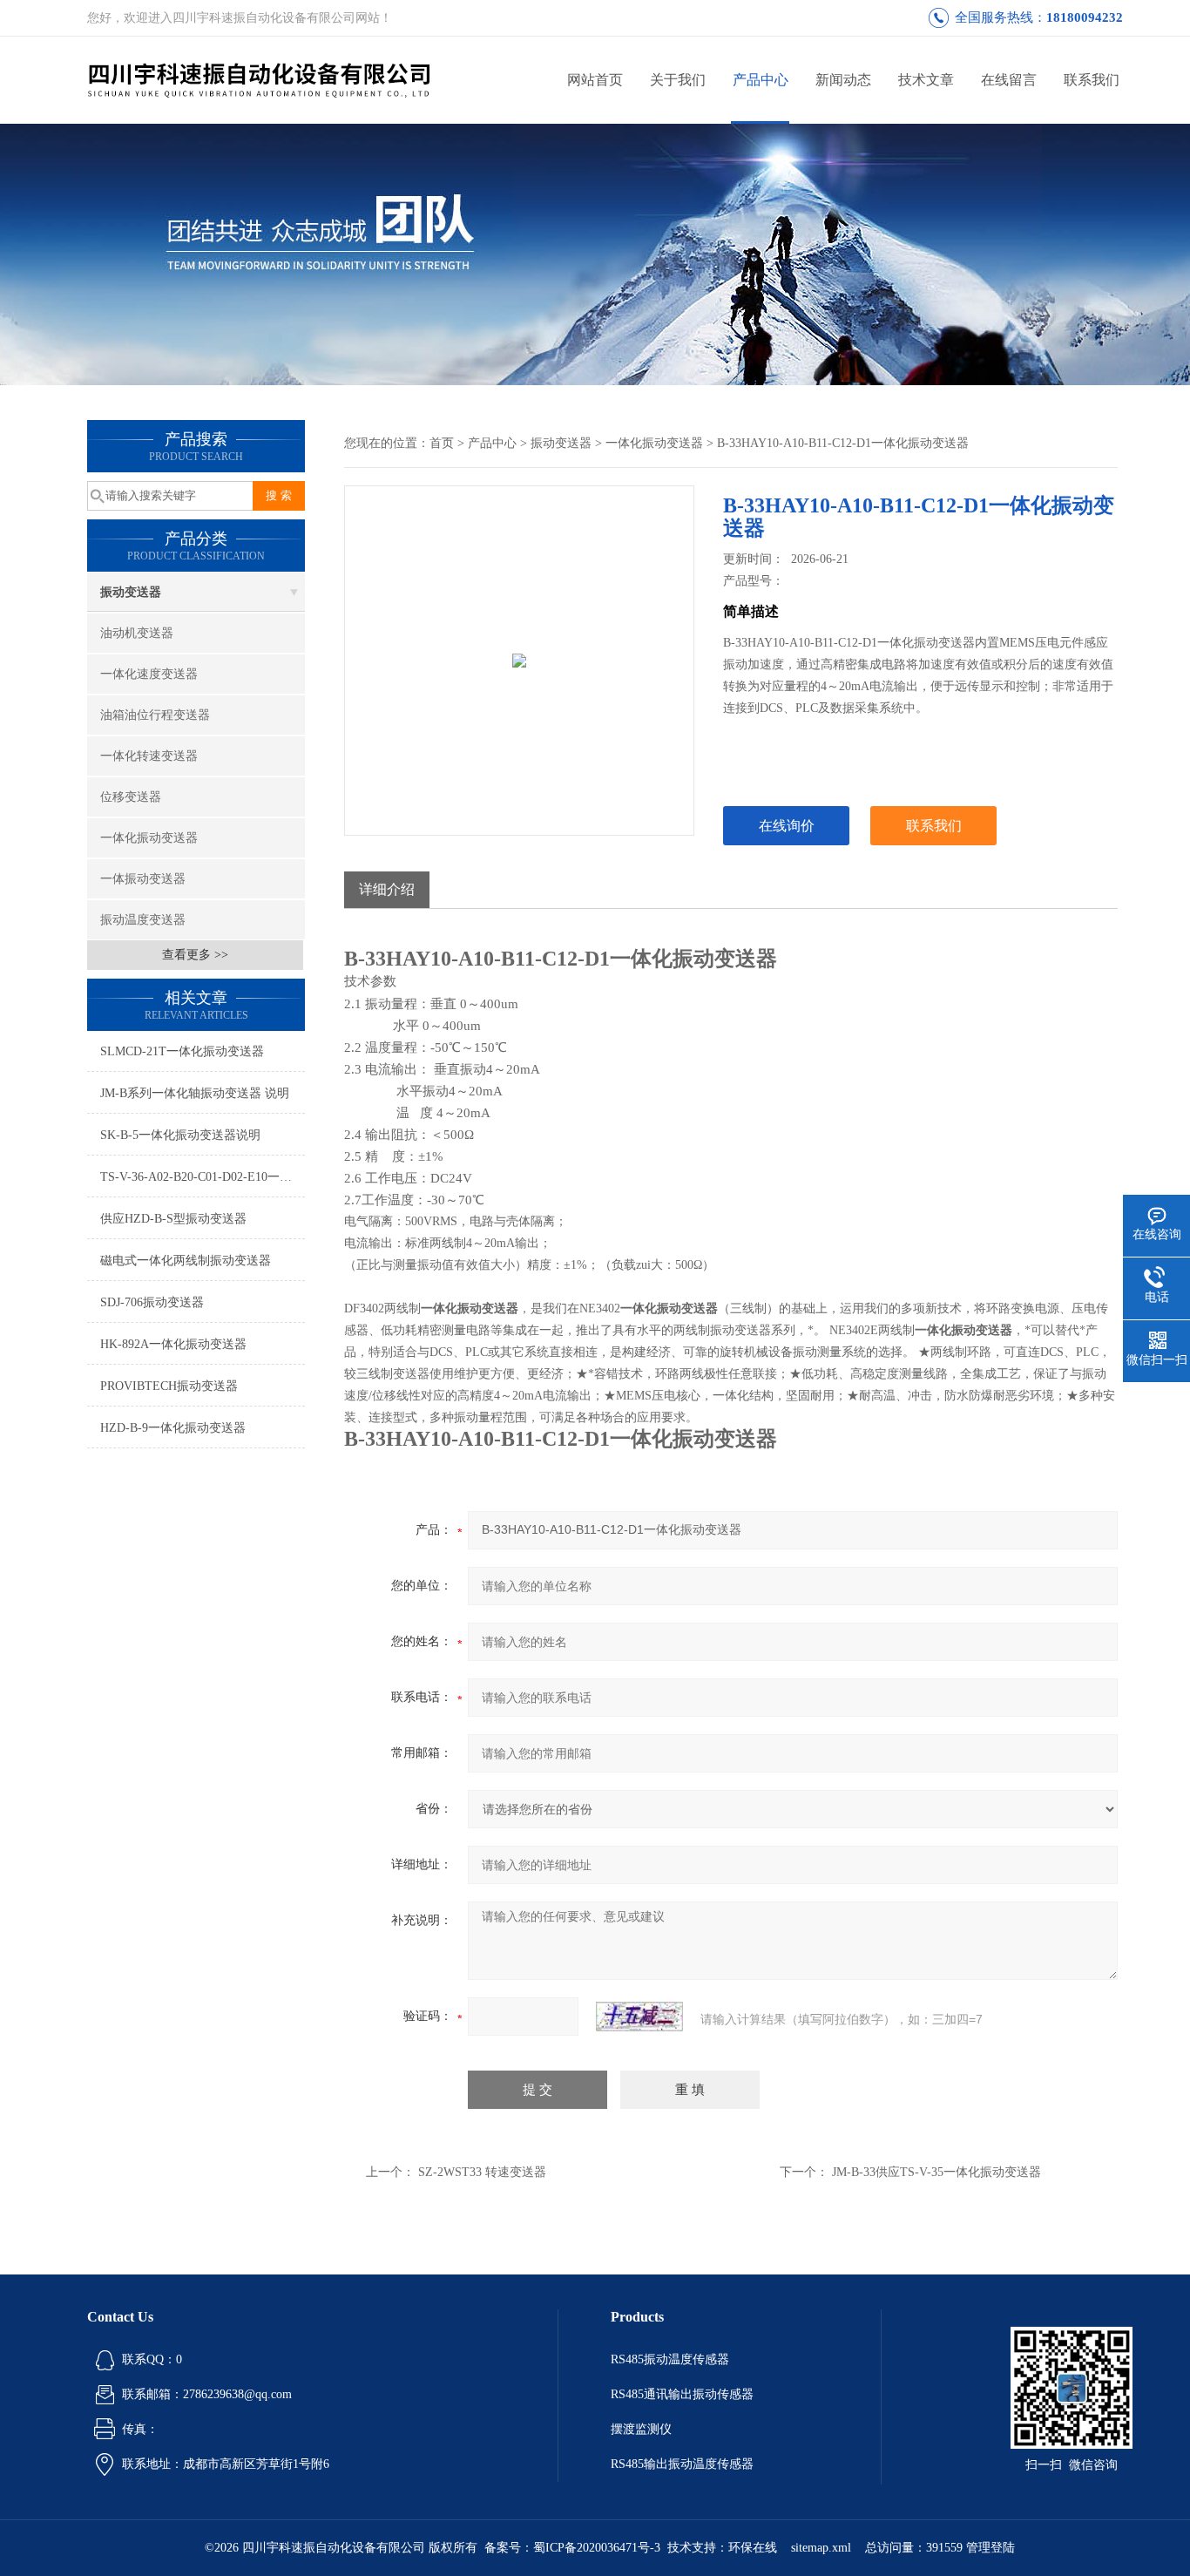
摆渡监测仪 (641, 2429)
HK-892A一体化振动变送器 (173, 1344)
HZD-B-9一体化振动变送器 (173, 1428)
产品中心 (761, 80)
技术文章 (926, 80)
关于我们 (678, 80)
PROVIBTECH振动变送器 (169, 1386)
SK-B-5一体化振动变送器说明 (180, 1135)
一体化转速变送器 (149, 756)
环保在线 (753, 2548)
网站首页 (595, 80)
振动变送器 (131, 592)
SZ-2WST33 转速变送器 (482, 2172)
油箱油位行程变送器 (155, 715)
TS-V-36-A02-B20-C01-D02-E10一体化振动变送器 (203, 1177)
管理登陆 (991, 2548)
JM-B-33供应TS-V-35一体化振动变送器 (936, 2172)
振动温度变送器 (143, 920)
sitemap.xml (821, 2548)
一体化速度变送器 (149, 674)
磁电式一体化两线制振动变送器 (186, 1261)
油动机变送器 (137, 633)
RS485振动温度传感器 (670, 2359)
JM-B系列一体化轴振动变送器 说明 (195, 1093)
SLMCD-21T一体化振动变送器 (182, 1051)
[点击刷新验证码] (639, 2017)
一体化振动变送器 (149, 838)
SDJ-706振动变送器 (152, 1302)
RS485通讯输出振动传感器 (682, 2394)
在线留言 (1009, 80)
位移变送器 (131, 797)
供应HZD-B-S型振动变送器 (173, 1219)
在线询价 (787, 826)
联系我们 (1092, 80)
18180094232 (1085, 17)
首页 (442, 443)
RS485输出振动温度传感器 (682, 2464)
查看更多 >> (195, 955)
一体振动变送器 (143, 879)
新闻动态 (843, 80)
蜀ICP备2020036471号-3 (597, 2548)
